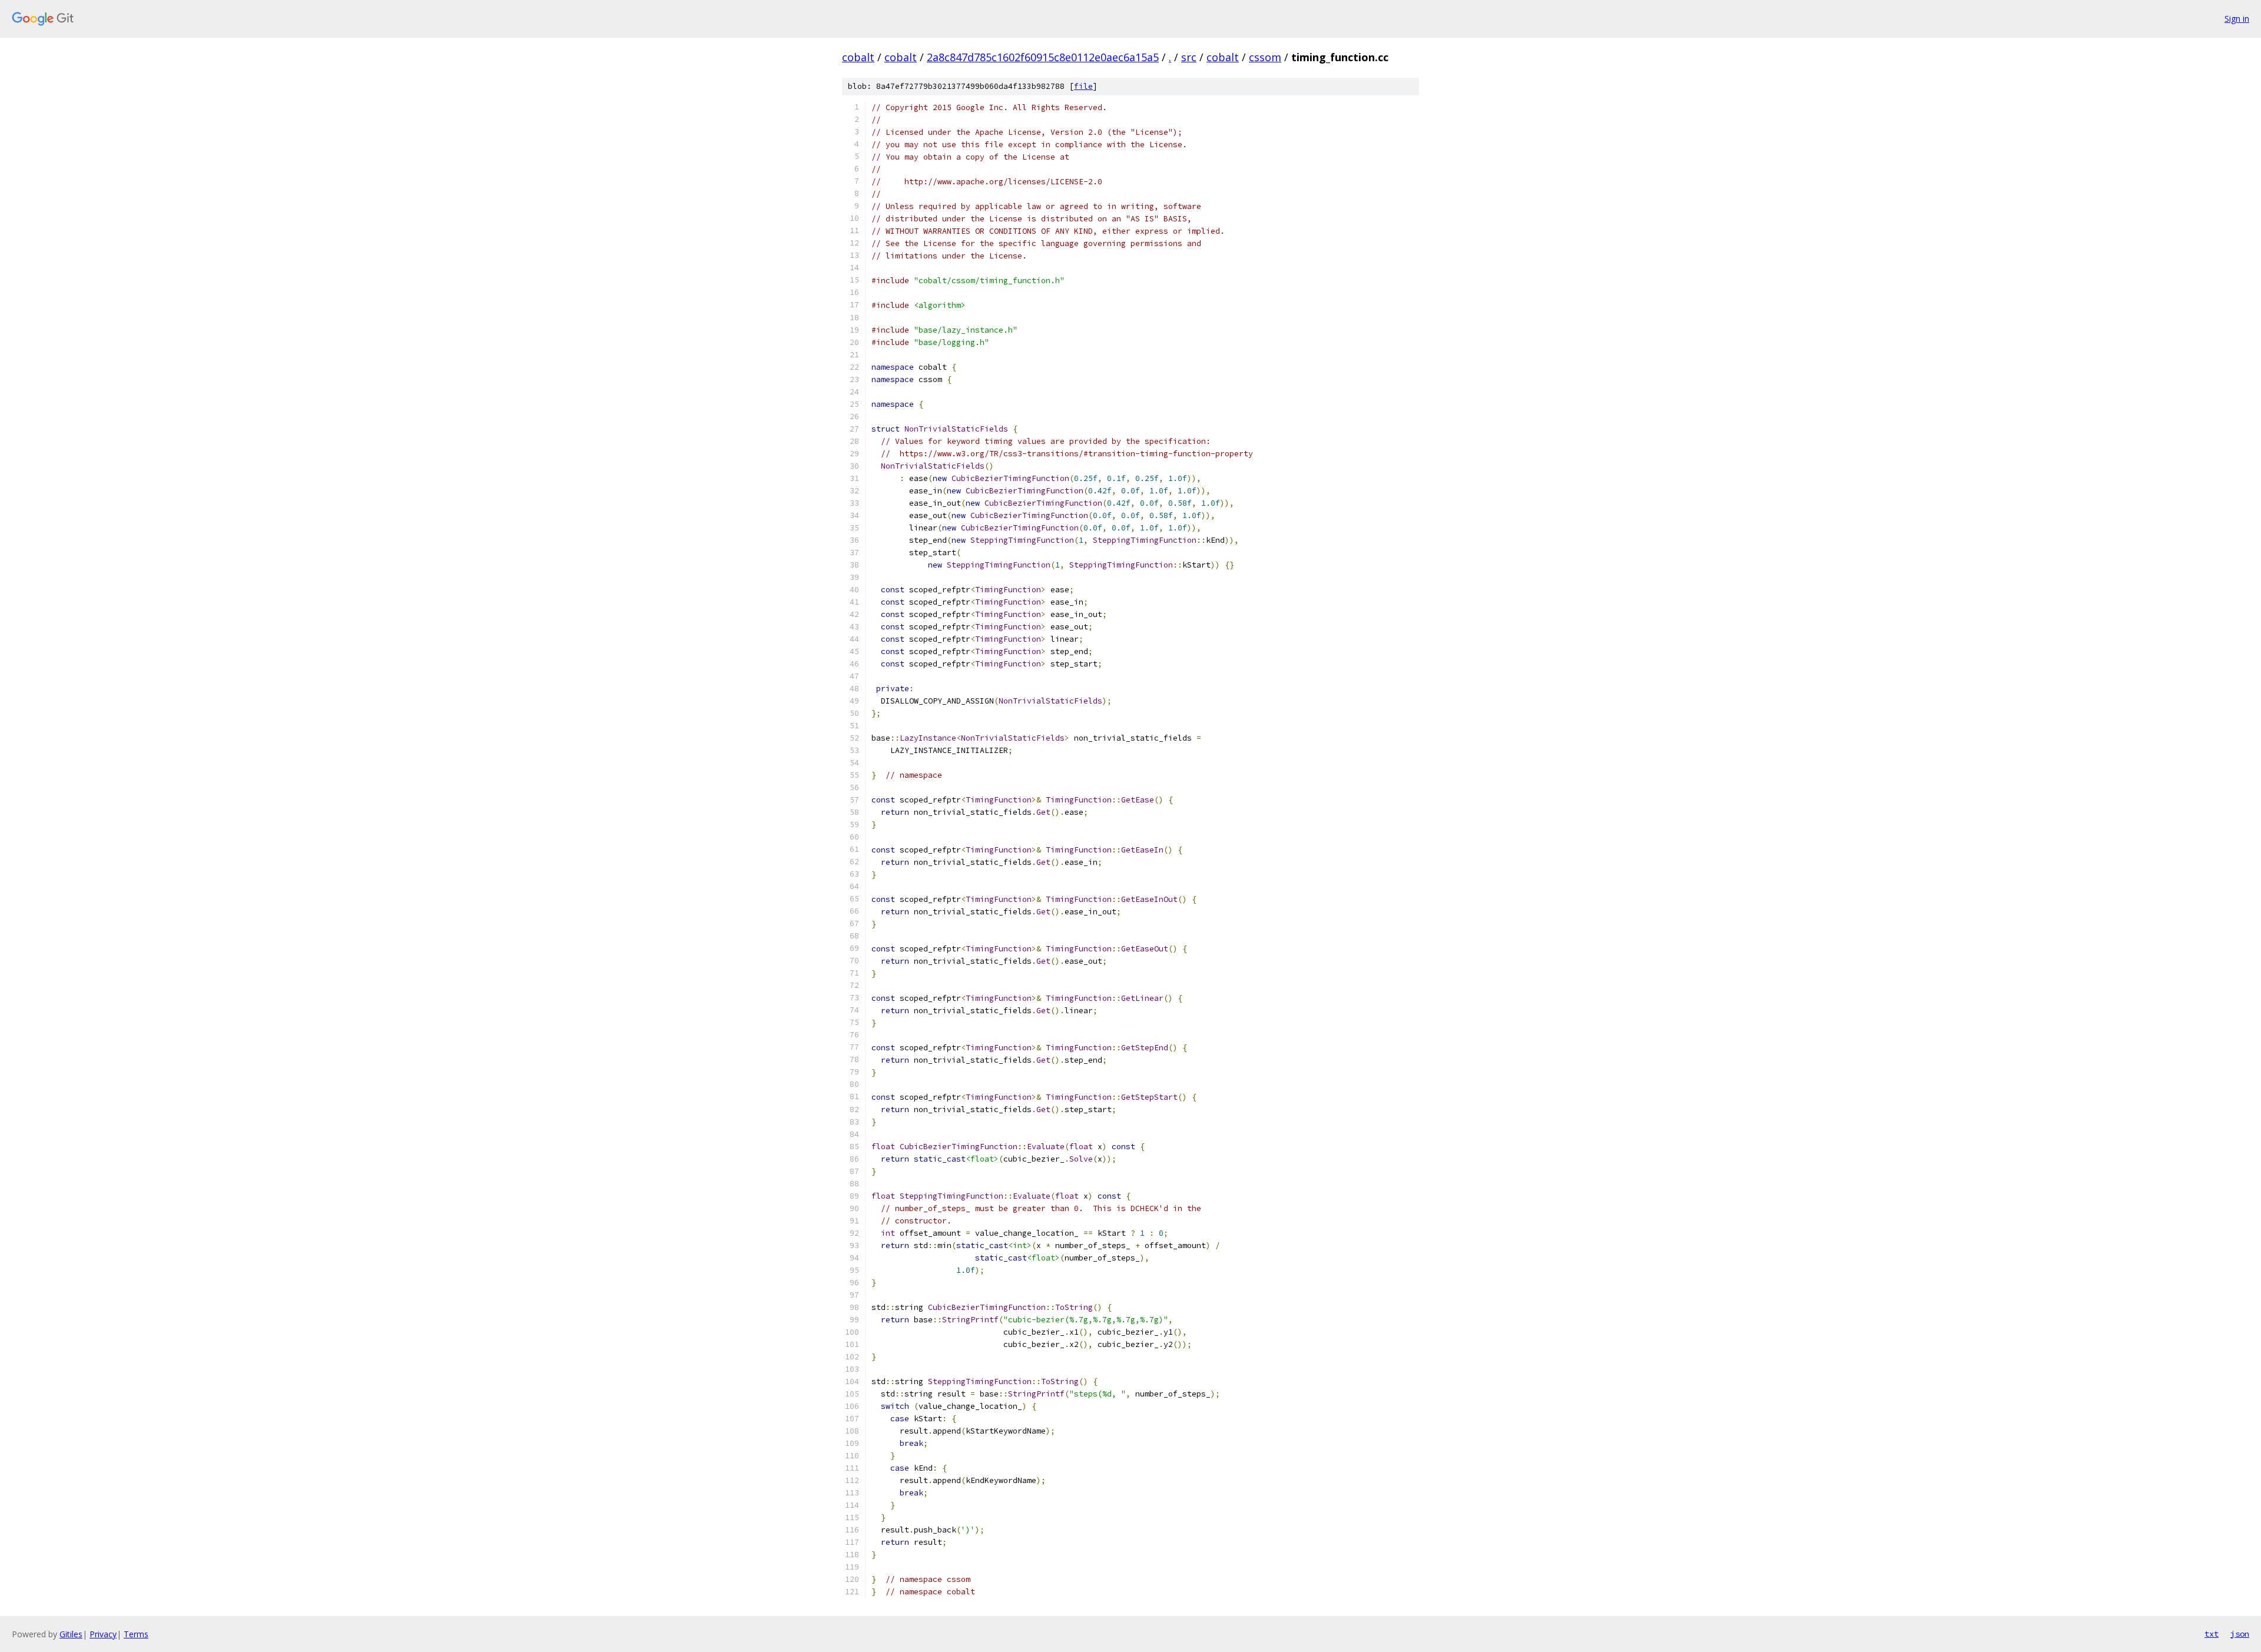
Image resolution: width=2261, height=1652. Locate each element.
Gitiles (71, 1634)
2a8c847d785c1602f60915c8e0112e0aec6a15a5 (1043, 57)
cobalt (858, 57)
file (1083, 86)
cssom (1265, 57)
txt (2212, 1634)
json (2240, 1634)
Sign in (2237, 19)
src (1189, 57)
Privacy (103, 1634)
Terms (136, 1634)
